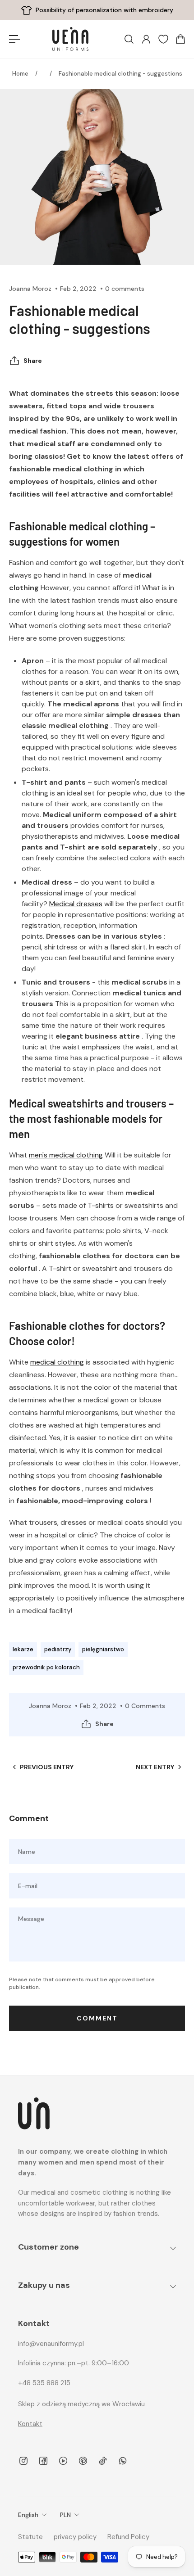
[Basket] (180, 39)
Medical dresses (76, 904)
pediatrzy (58, 1649)
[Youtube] (63, 2461)
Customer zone (48, 2247)
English (28, 2515)
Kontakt (30, 2424)
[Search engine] (129, 39)
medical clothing (57, 1362)
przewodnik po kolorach (46, 1667)
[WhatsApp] (123, 2461)
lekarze (23, 1649)
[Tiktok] (103, 2461)
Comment (97, 2018)
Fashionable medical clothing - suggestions (120, 74)
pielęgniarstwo (103, 1649)
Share (33, 361)
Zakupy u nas (44, 2285)
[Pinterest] (83, 2461)
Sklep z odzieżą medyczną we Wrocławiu (81, 2404)
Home (20, 74)
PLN (65, 2515)
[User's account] (146, 39)
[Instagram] (23, 2461)
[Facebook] (43, 2461)
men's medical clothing (66, 1155)
